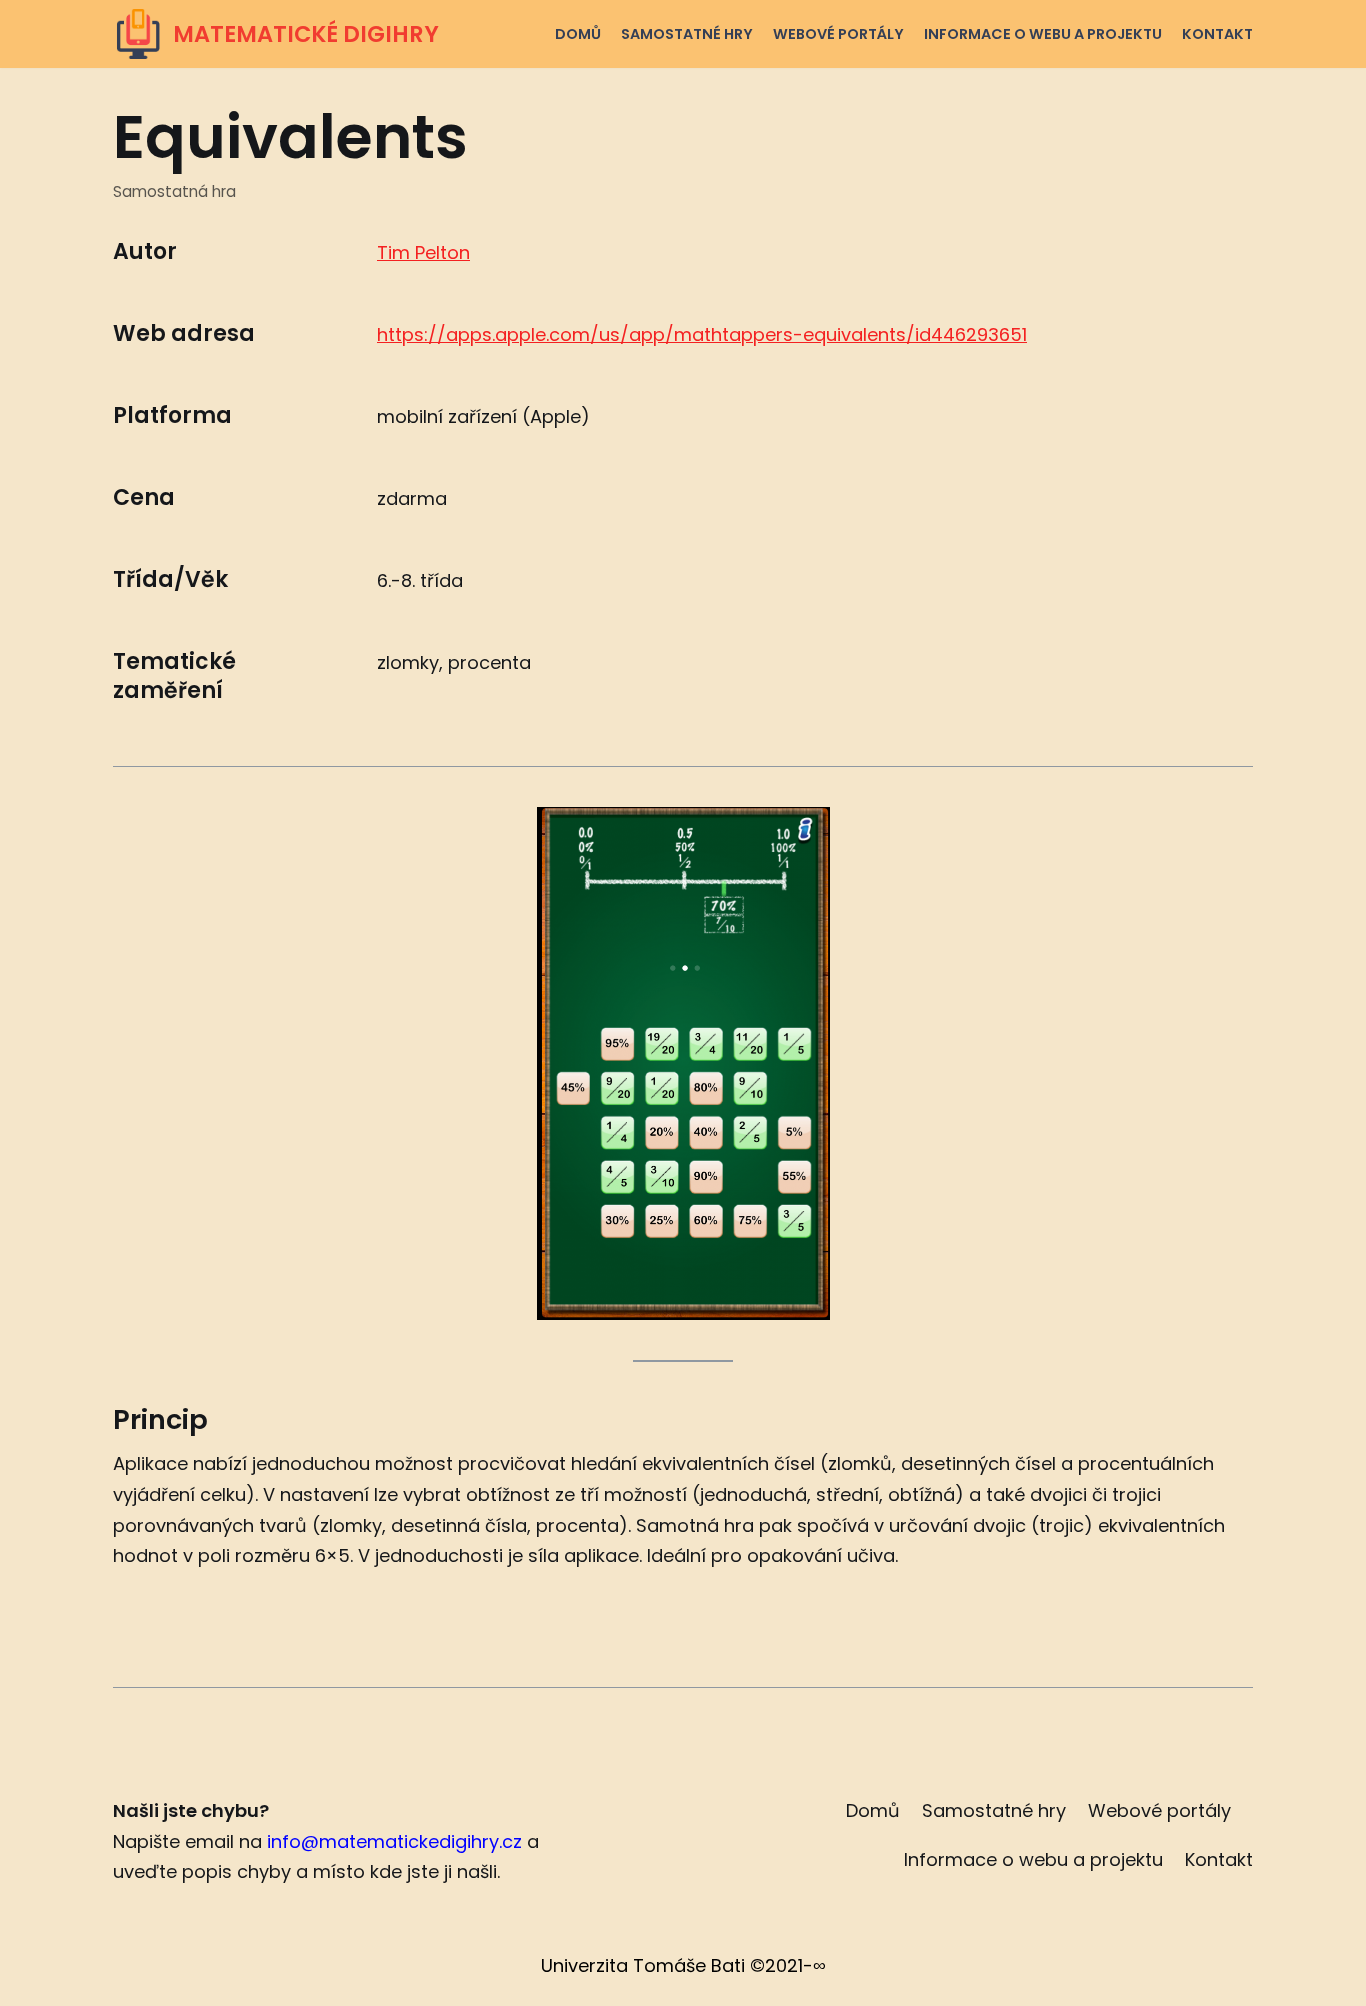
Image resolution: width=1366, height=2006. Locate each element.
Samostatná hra (174, 191)
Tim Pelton (423, 252)
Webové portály (838, 34)
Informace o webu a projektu (1043, 34)
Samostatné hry (687, 34)
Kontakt (1217, 34)
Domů (578, 34)
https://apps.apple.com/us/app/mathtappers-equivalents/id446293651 (702, 334)
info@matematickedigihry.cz (394, 1841)
